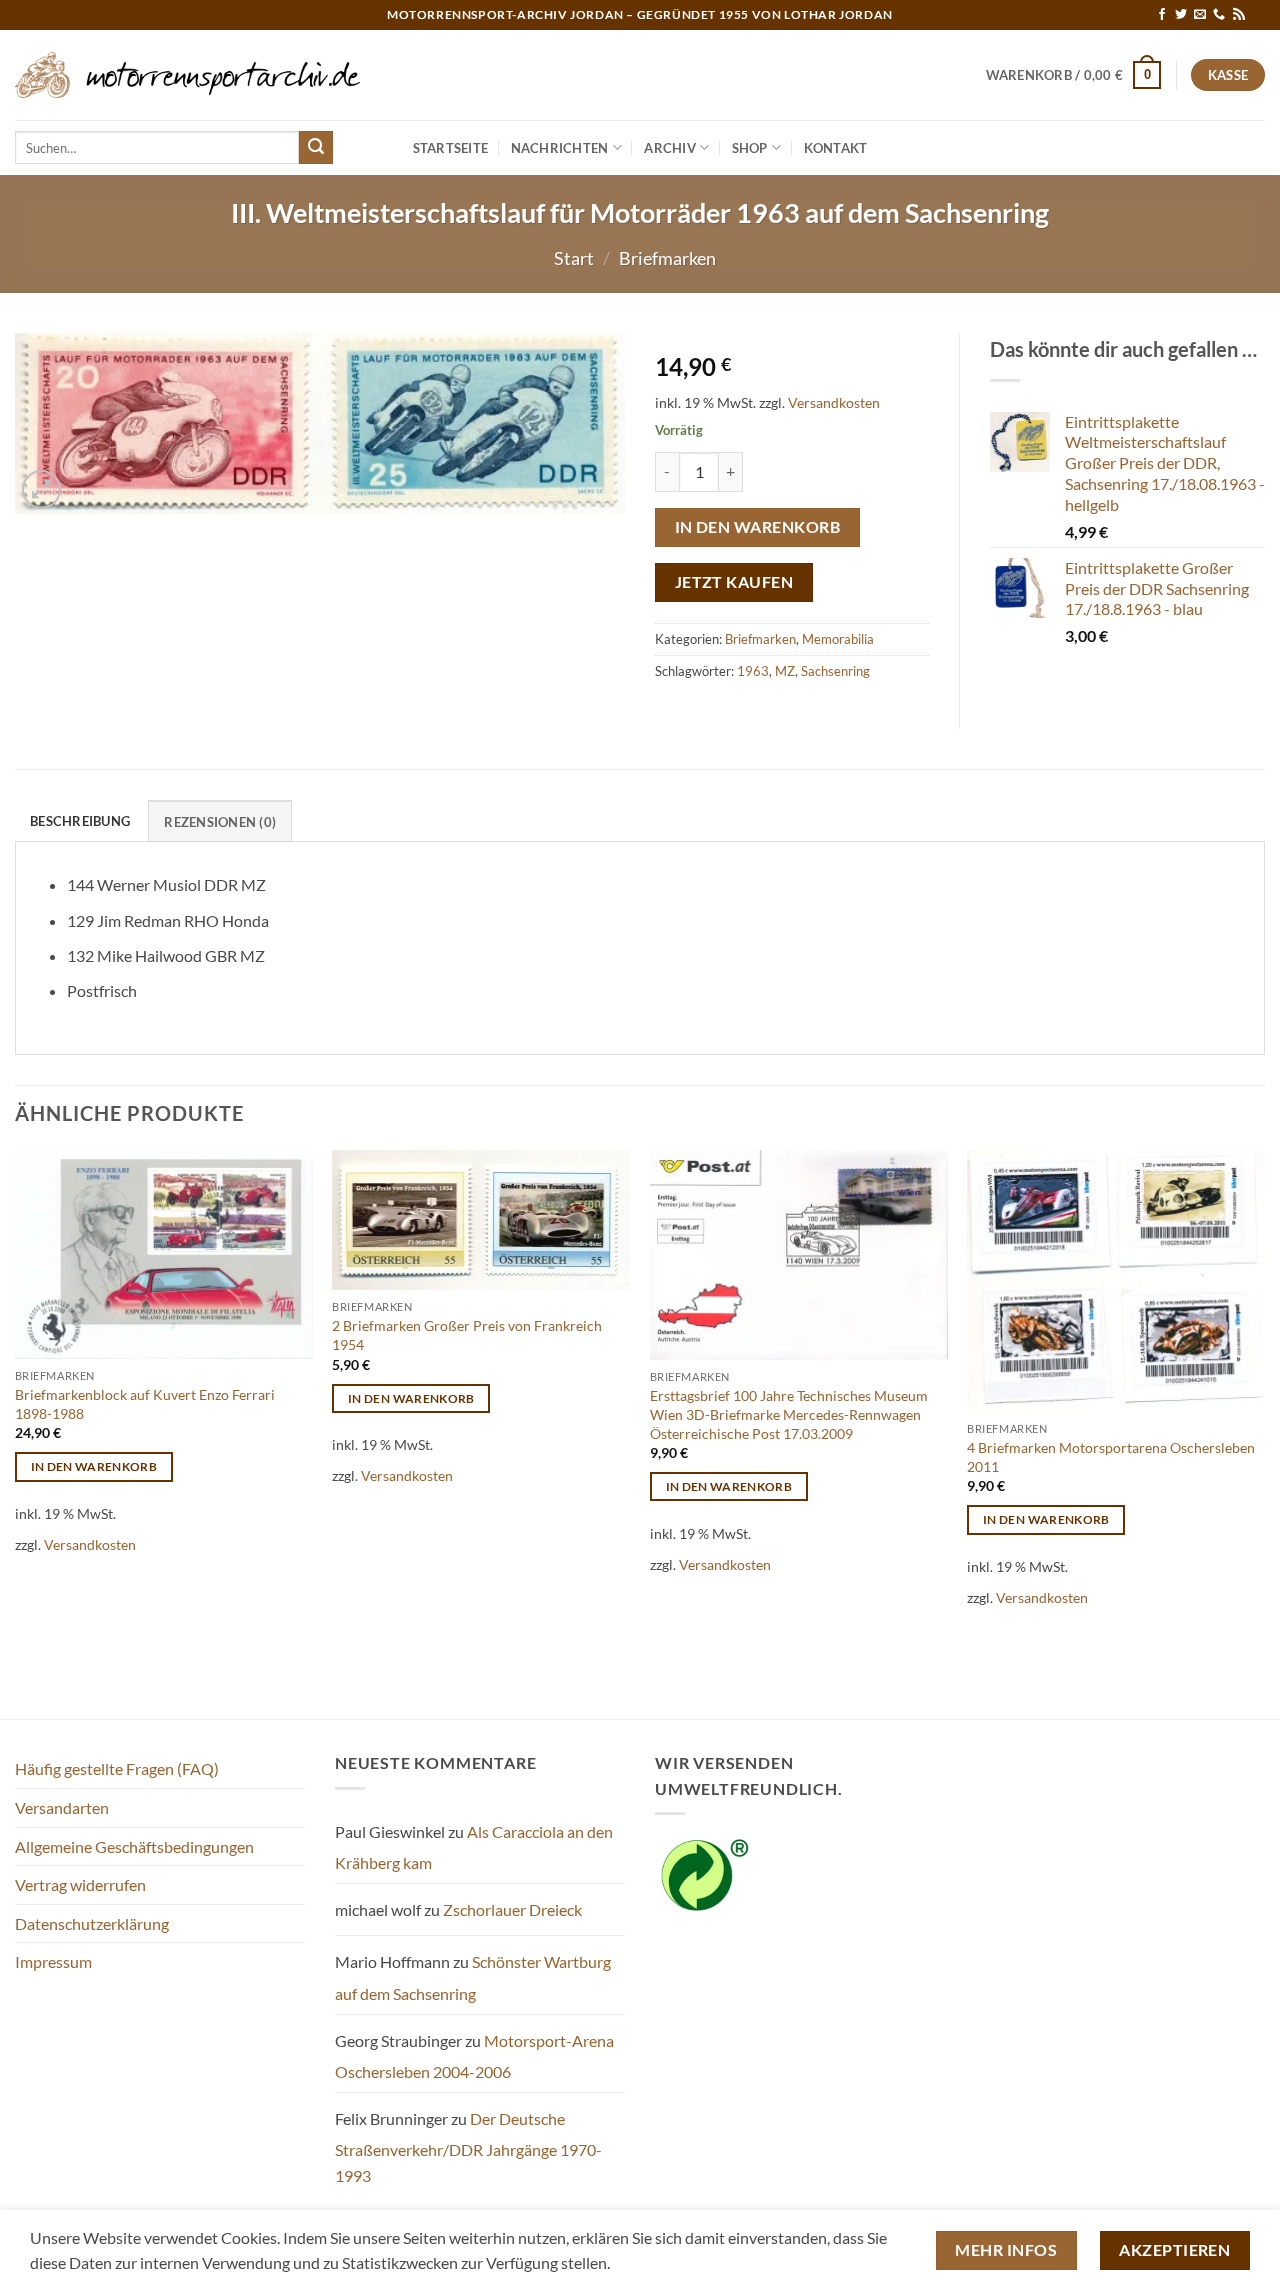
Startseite (451, 148)
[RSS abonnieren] (1239, 15)
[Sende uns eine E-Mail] (1200, 15)
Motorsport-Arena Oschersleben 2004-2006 (474, 2056)
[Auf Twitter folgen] (1181, 15)
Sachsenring (835, 671)
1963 (753, 671)
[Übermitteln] (316, 148)
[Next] (1264, 1432)
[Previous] (16, 1432)
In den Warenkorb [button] (94, 1466)
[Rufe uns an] (1219, 15)
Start (574, 258)
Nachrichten (560, 148)
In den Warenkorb (757, 527)
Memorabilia (838, 639)
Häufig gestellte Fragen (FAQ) (117, 1768)
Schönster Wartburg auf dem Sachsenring (473, 1977)
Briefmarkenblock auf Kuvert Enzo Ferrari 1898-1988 (145, 1404)
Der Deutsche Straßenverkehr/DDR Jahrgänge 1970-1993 (468, 2147)
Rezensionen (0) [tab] (220, 822)
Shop (750, 148)
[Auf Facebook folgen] (1162, 15)
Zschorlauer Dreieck (512, 1909)
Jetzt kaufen (734, 582)
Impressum (53, 1961)
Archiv (670, 148)
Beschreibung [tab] (80, 821)
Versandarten (62, 1807)
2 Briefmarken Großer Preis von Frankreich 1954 (467, 1335)
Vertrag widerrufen (80, 1884)
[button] (1074, 75)
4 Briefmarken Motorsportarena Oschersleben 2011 (1111, 1457)
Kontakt (836, 148)
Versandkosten (834, 402)
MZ (785, 671)
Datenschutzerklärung (92, 1923)
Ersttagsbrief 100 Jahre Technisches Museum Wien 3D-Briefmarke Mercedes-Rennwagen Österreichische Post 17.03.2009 (789, 1414)
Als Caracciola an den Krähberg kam (474, 1847)
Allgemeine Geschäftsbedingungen (134, 1846)
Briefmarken (667, 258)
